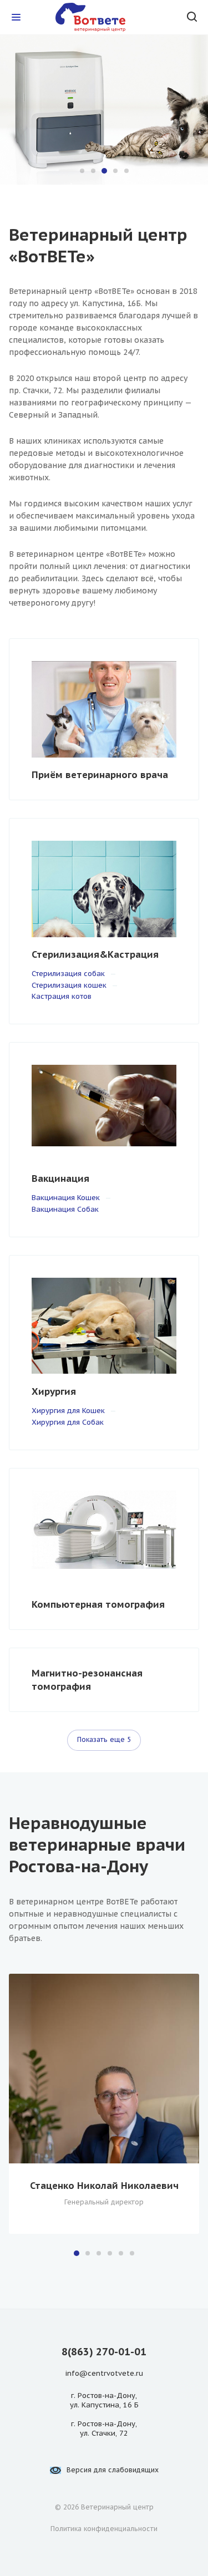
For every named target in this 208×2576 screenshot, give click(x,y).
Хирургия (54, 1391)
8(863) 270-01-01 (104, 2352)
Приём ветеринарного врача (100, 775)
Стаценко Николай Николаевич (104, 2186)
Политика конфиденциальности (104, 2529)
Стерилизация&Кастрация (95, 954)
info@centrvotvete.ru (104, 2373)
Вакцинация (60, 1178)
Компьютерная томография (98, 1604)
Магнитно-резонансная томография (87, 1680)
